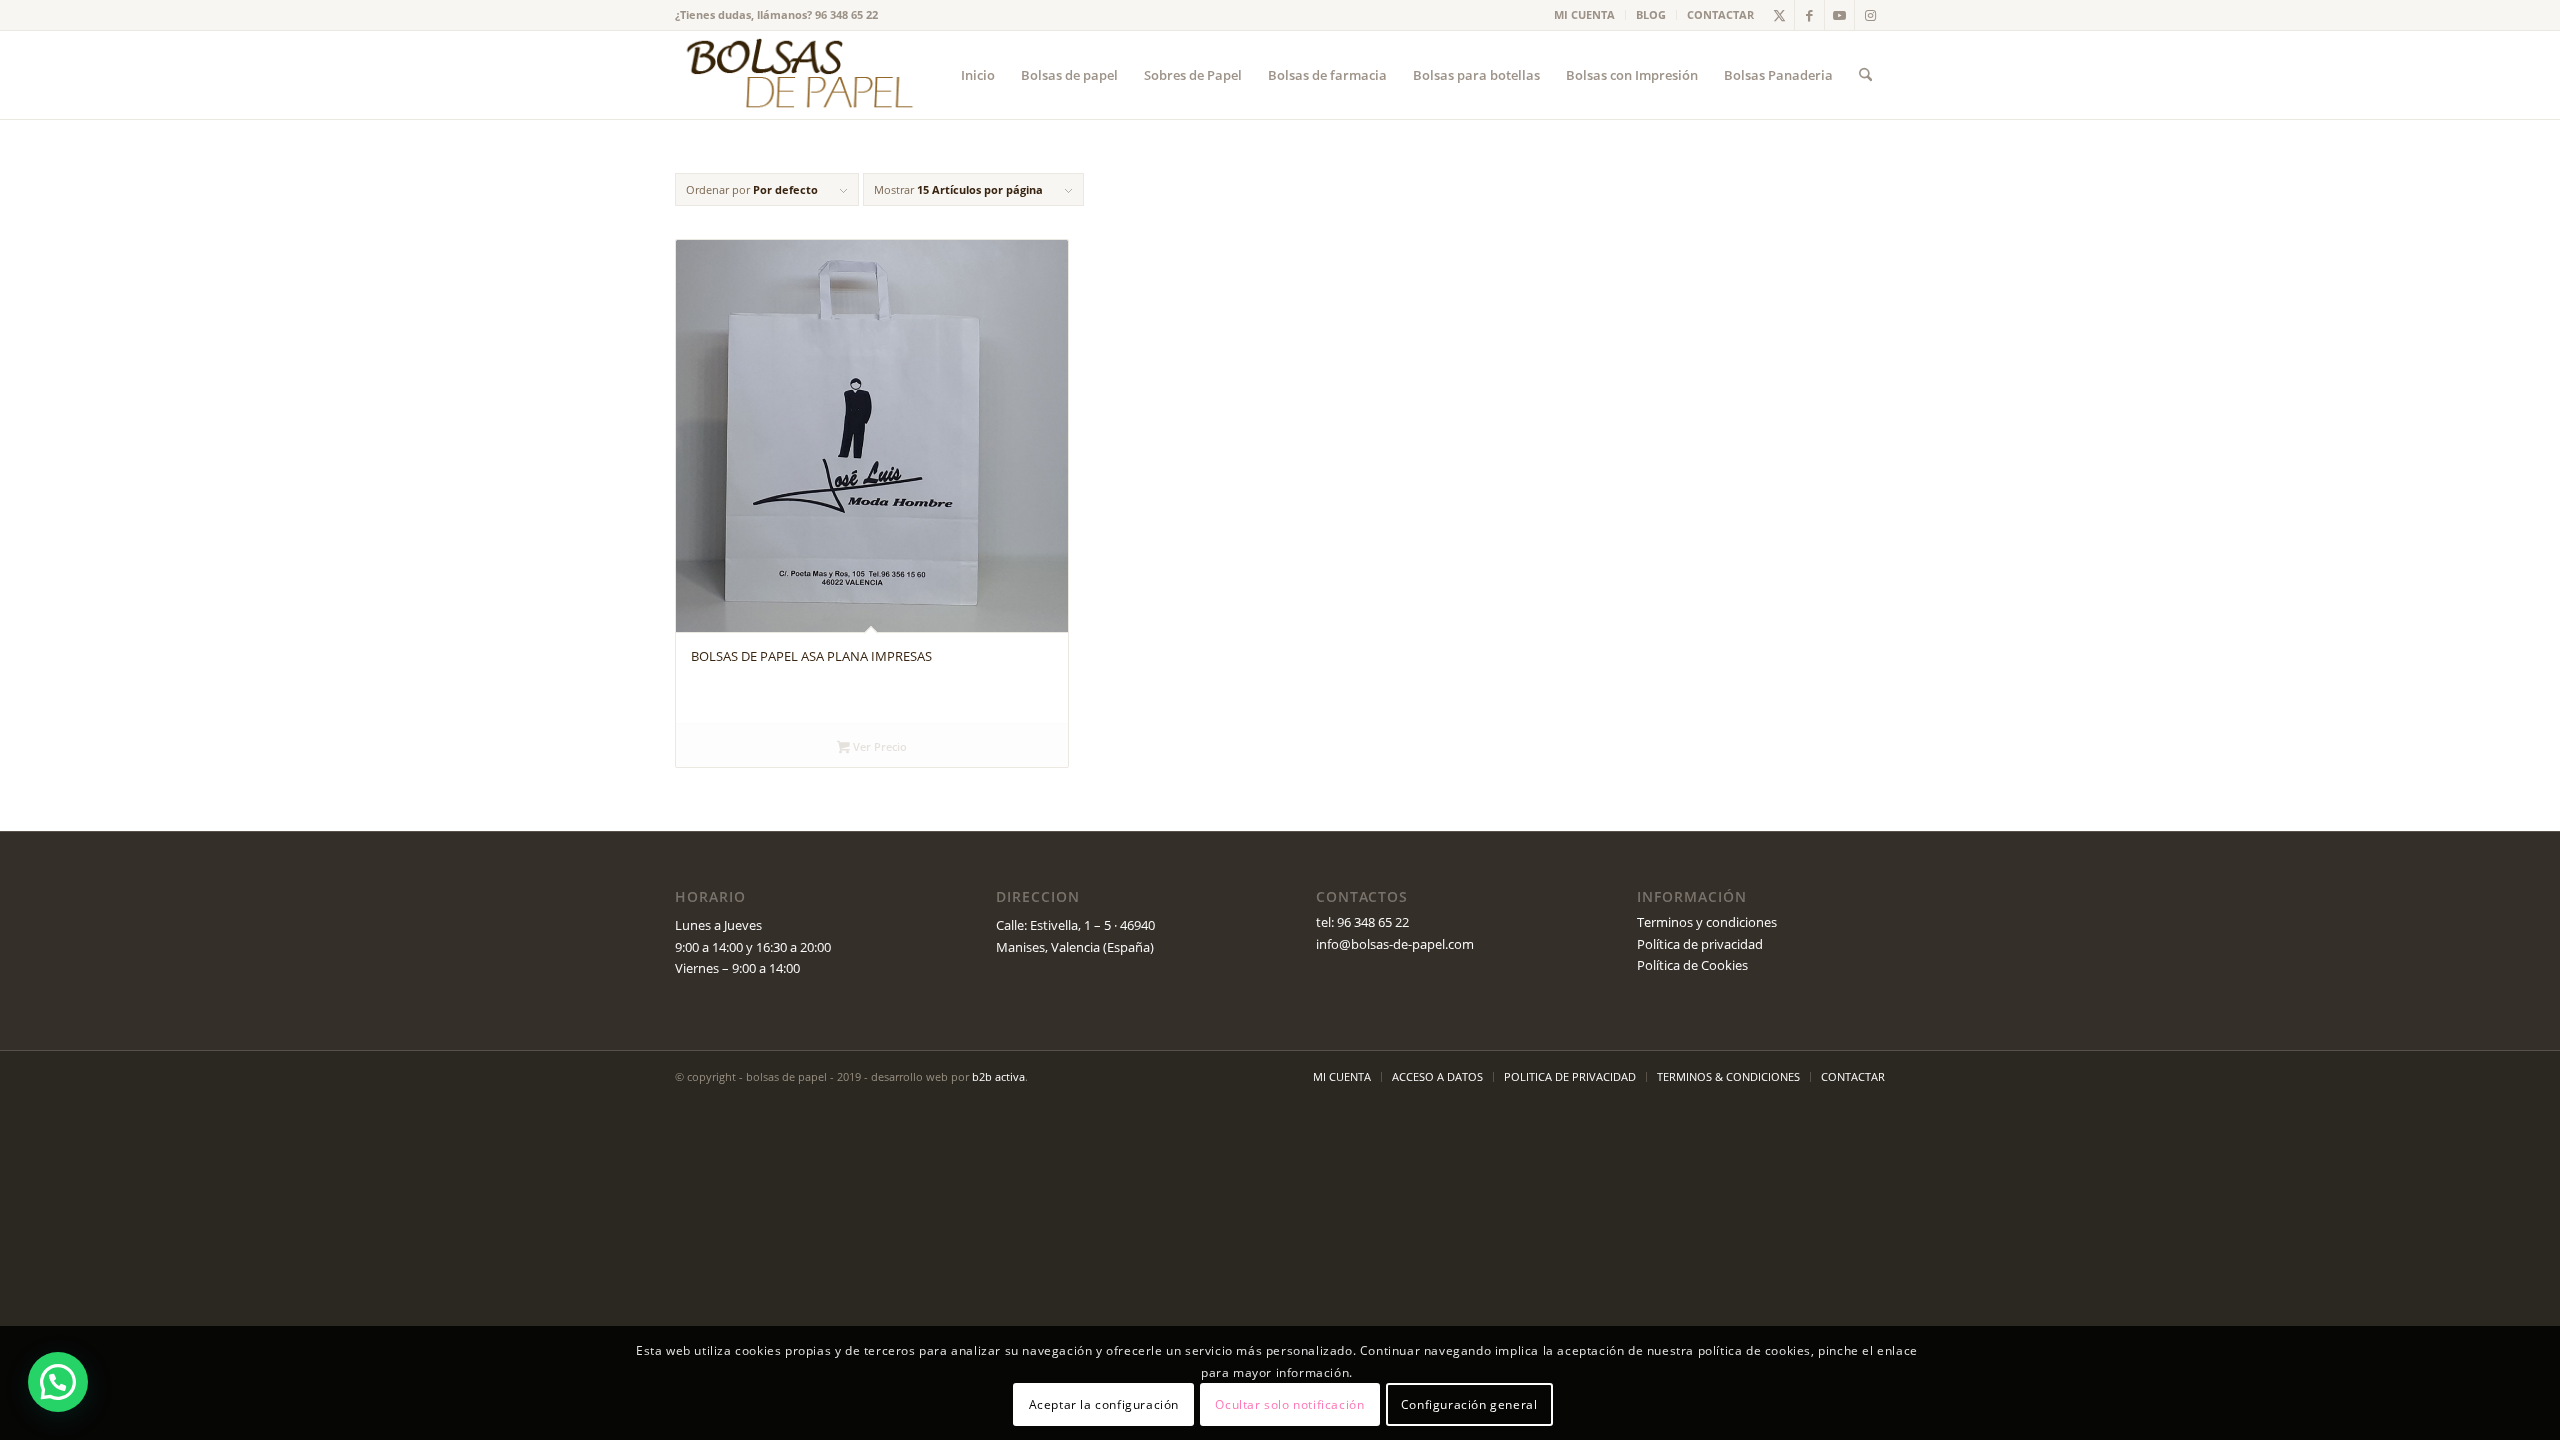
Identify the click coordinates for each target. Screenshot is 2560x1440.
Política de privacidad (1700, 944)
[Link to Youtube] (1839, 15)
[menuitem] (1585, 15)
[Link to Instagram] (1870, 15)
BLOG (1651, 14)
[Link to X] (1779, 15)
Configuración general (1469, 1404)
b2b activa (998, 1076)
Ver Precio (878, 746)
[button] (58, 1382)
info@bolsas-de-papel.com (1395, 944)
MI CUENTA (1584, 14)
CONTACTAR (1720, 14)
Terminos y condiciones (1707, 922)
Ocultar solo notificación (1289, 1404)
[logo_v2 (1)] (797, 75)
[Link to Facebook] (1809, 15)
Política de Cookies (1692, 965)
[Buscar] (1865, 75)
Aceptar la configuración (1104, 1404)
